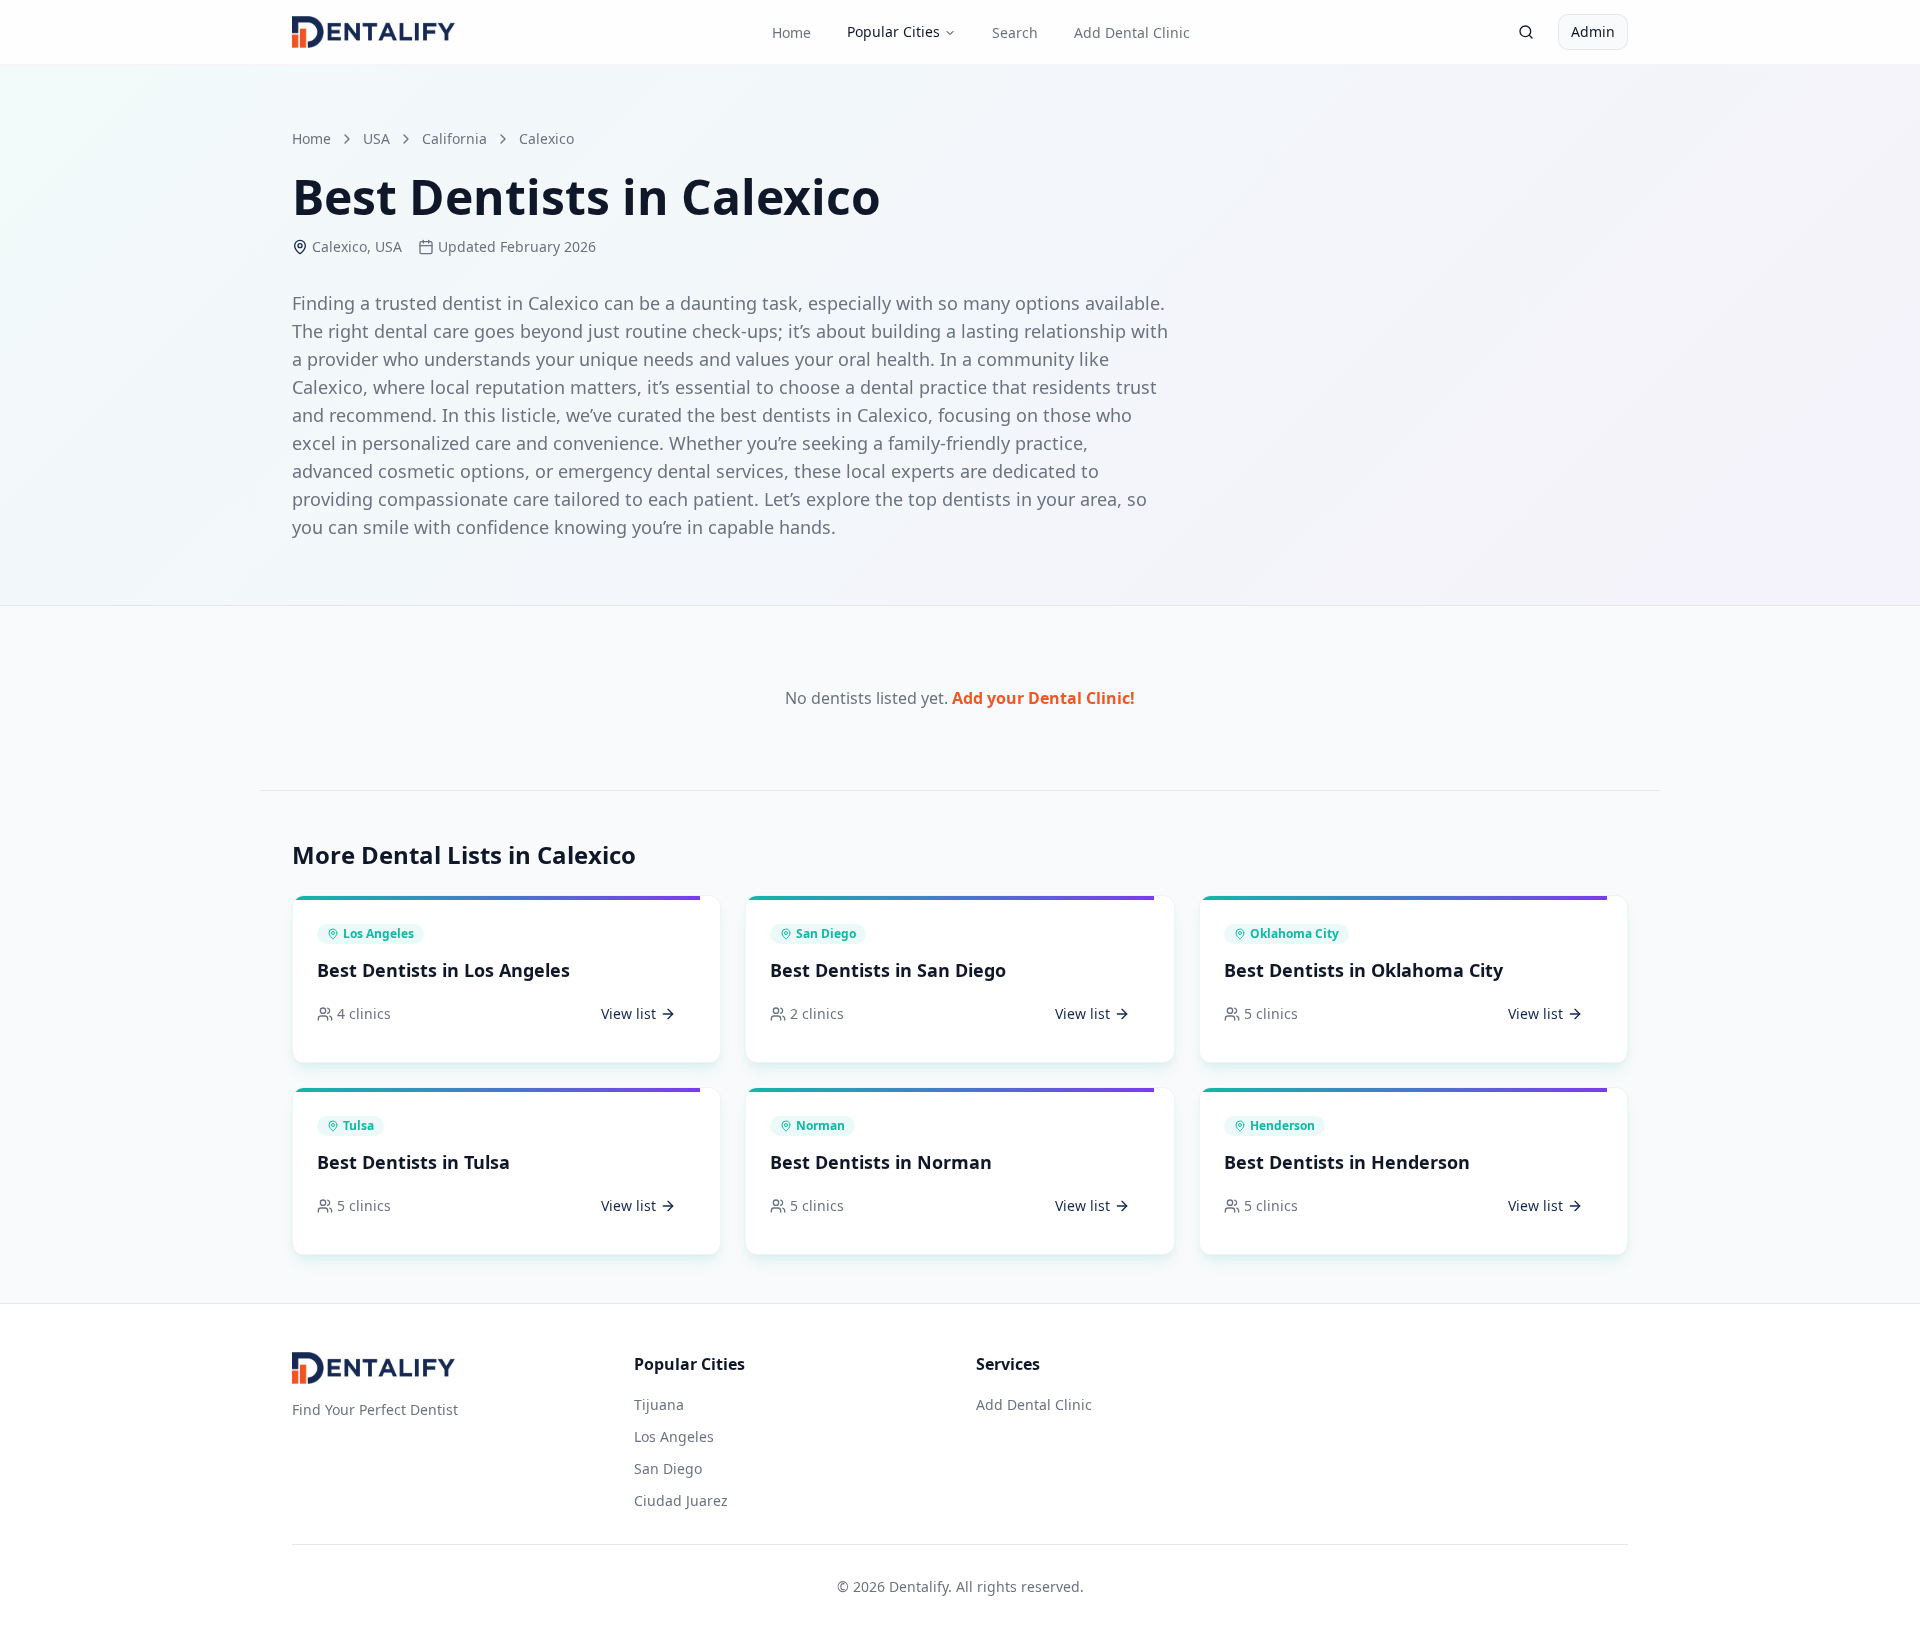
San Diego (668, 1468)
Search (1015, 32)
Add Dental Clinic (1132, 32)
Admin (1593, 31)
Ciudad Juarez (681, 1500)
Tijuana (659, 1404)
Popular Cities (893, 31)
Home (791, 32)
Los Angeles (674, 1436)
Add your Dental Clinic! (1043, 698)
